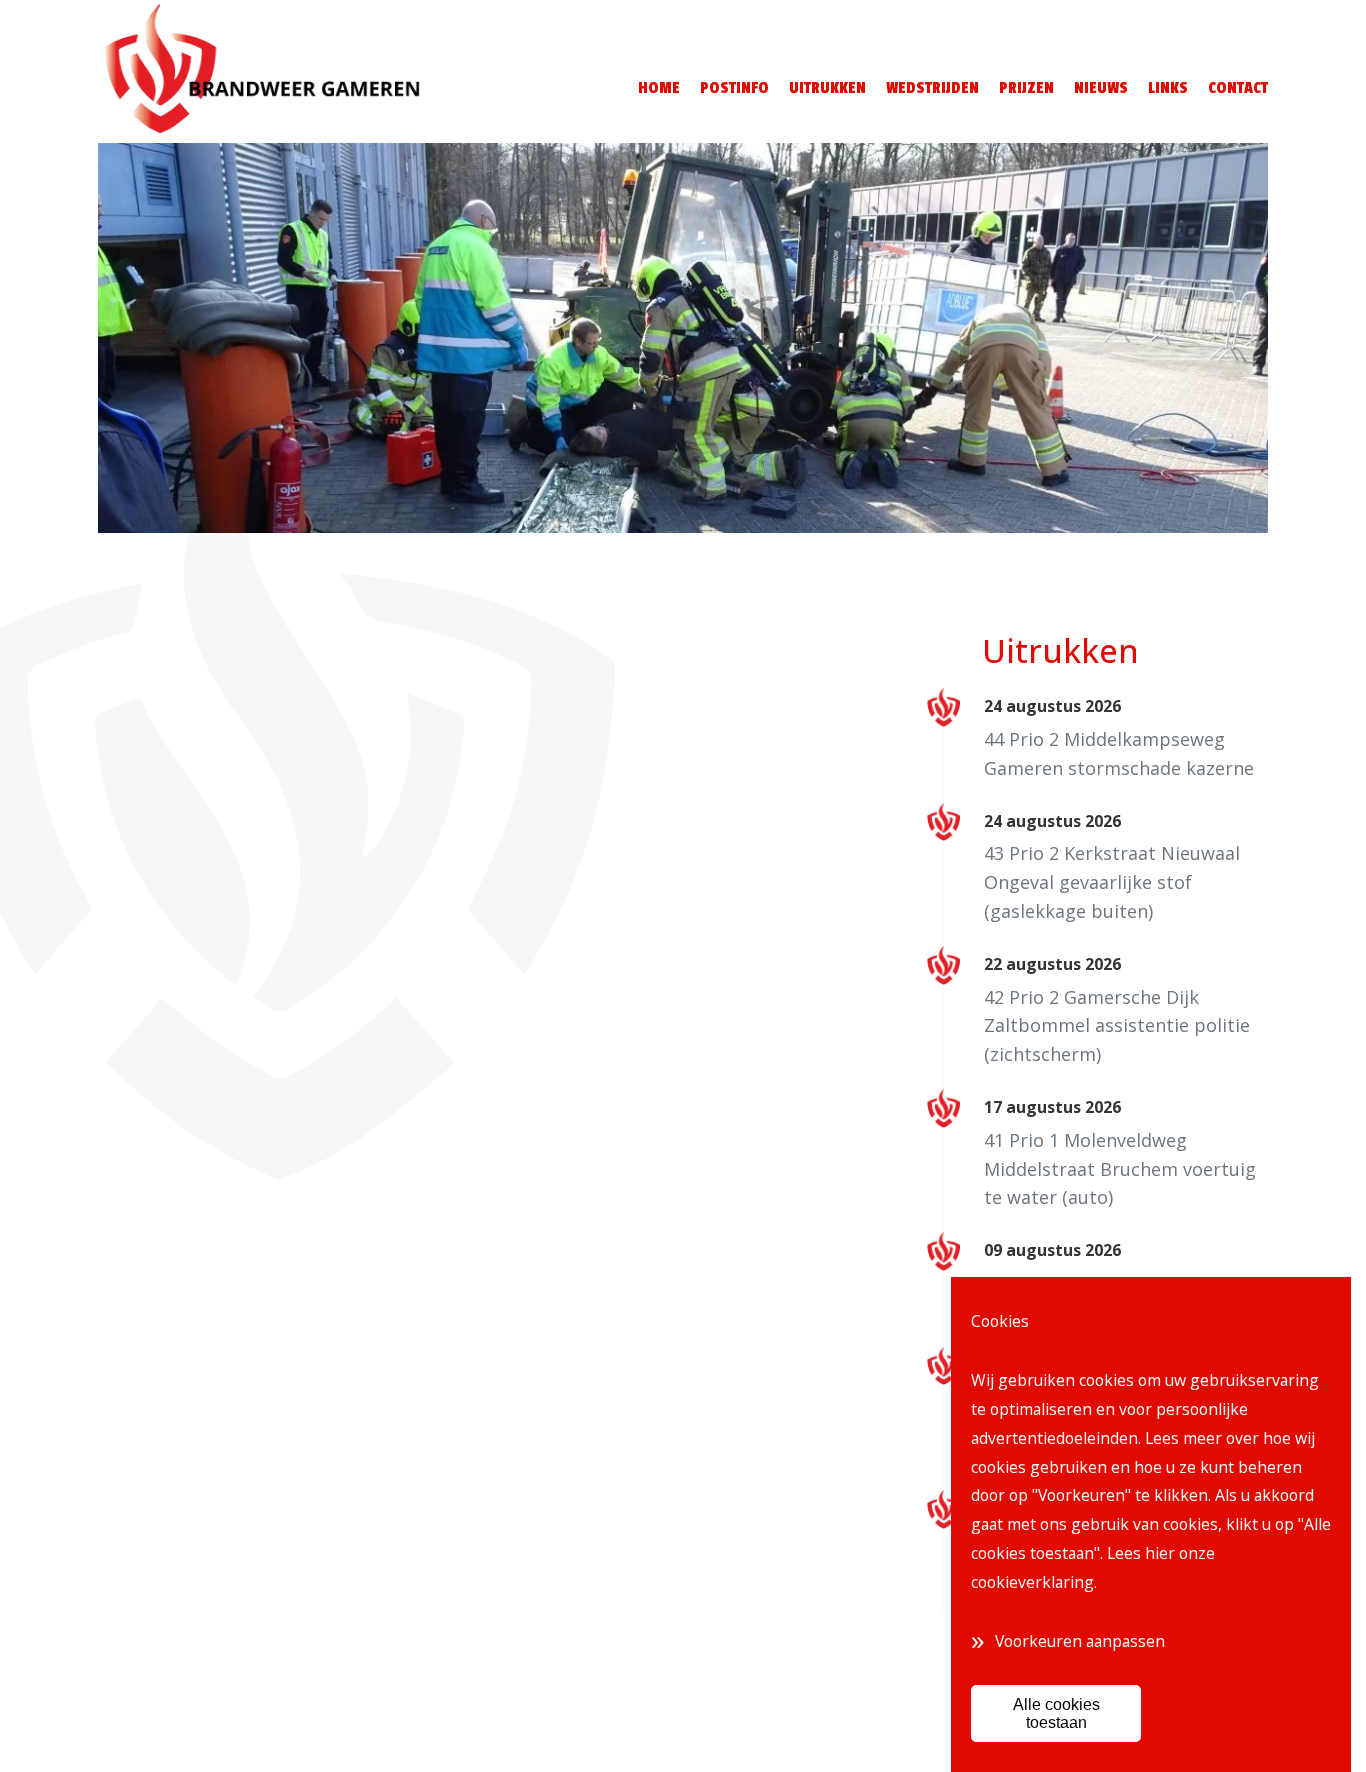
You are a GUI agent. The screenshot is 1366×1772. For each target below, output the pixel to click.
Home (659, 88)
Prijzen (1026, 88)
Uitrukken (827, 88)
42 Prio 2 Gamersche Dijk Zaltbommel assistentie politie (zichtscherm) (1117, 1026)
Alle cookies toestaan (1056, 1713)
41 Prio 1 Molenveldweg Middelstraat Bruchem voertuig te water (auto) (1120, 1169)
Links (1168, 88)
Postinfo (734, 88)
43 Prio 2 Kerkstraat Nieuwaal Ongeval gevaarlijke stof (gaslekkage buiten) (1112, 882)
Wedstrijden (932, 88)
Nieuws (1101, 88)
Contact (1238, 88)
